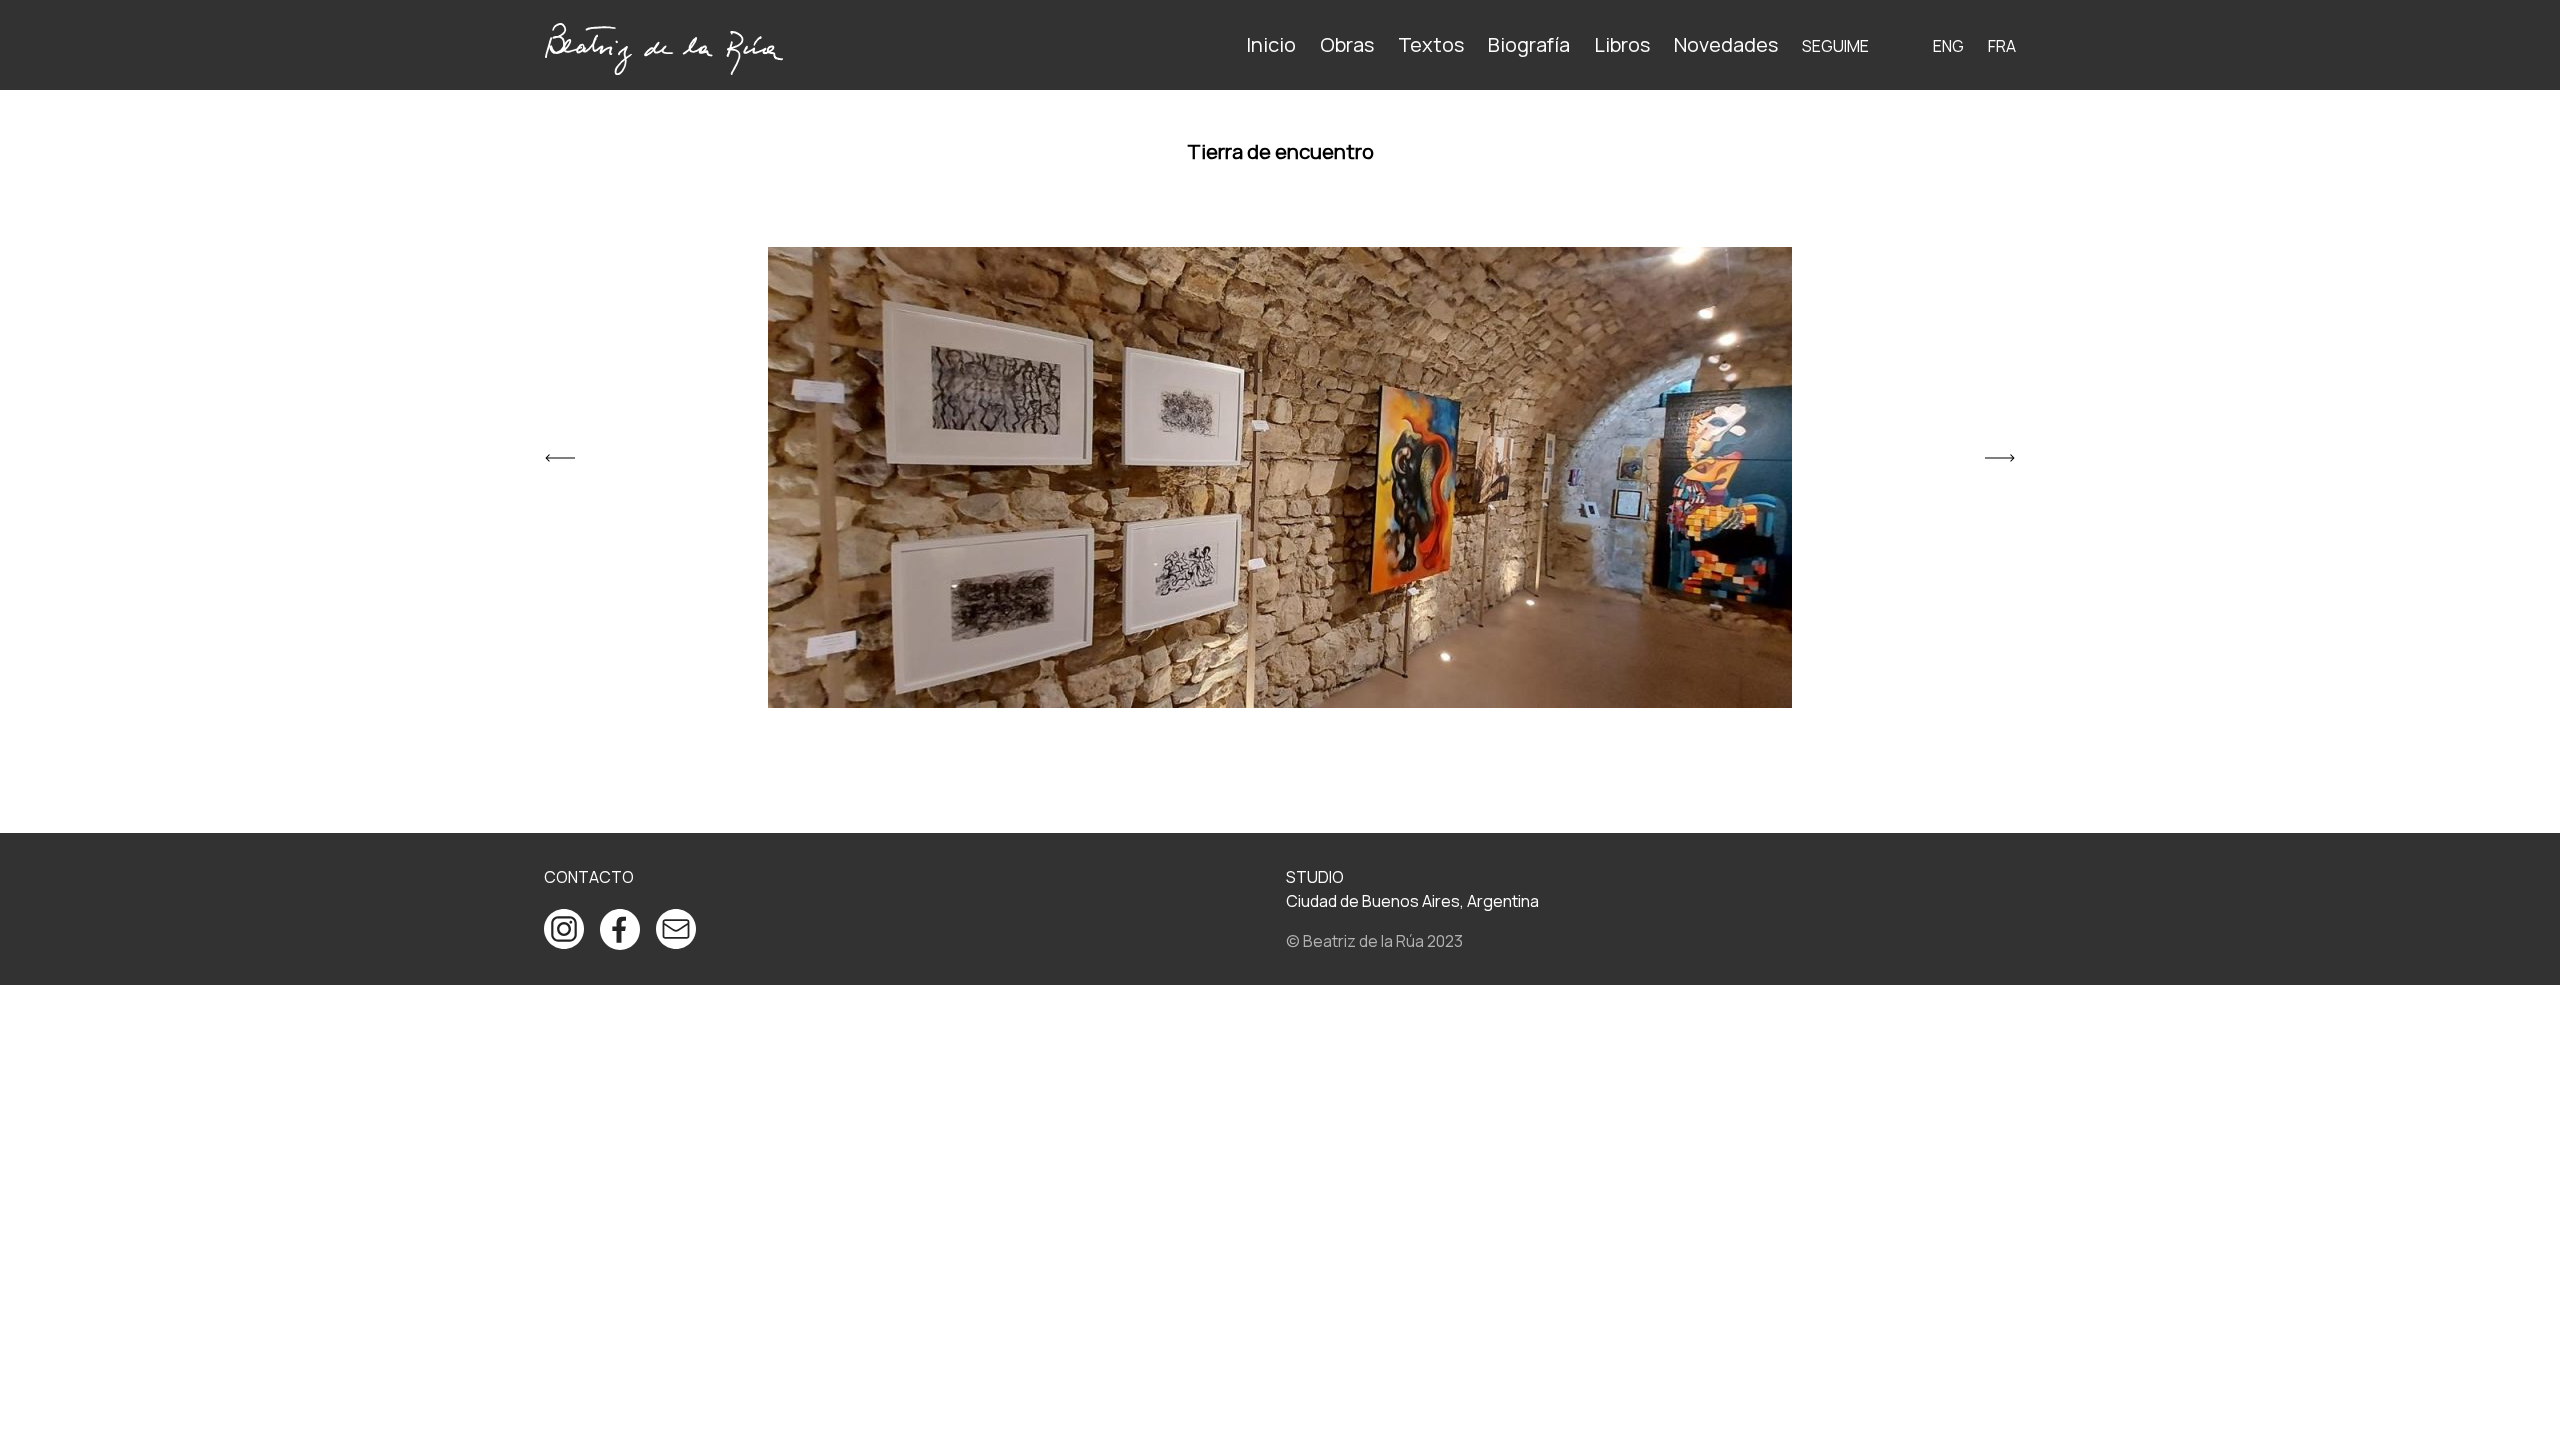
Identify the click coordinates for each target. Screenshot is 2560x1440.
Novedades (1726, 44)
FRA (2002, 46)
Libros (1622, 44)
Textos (1431, 44)
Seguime (1835, 46)
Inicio (1271, 44)
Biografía (1529, 44)
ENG (1948, 46)
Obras (1347, 44)
